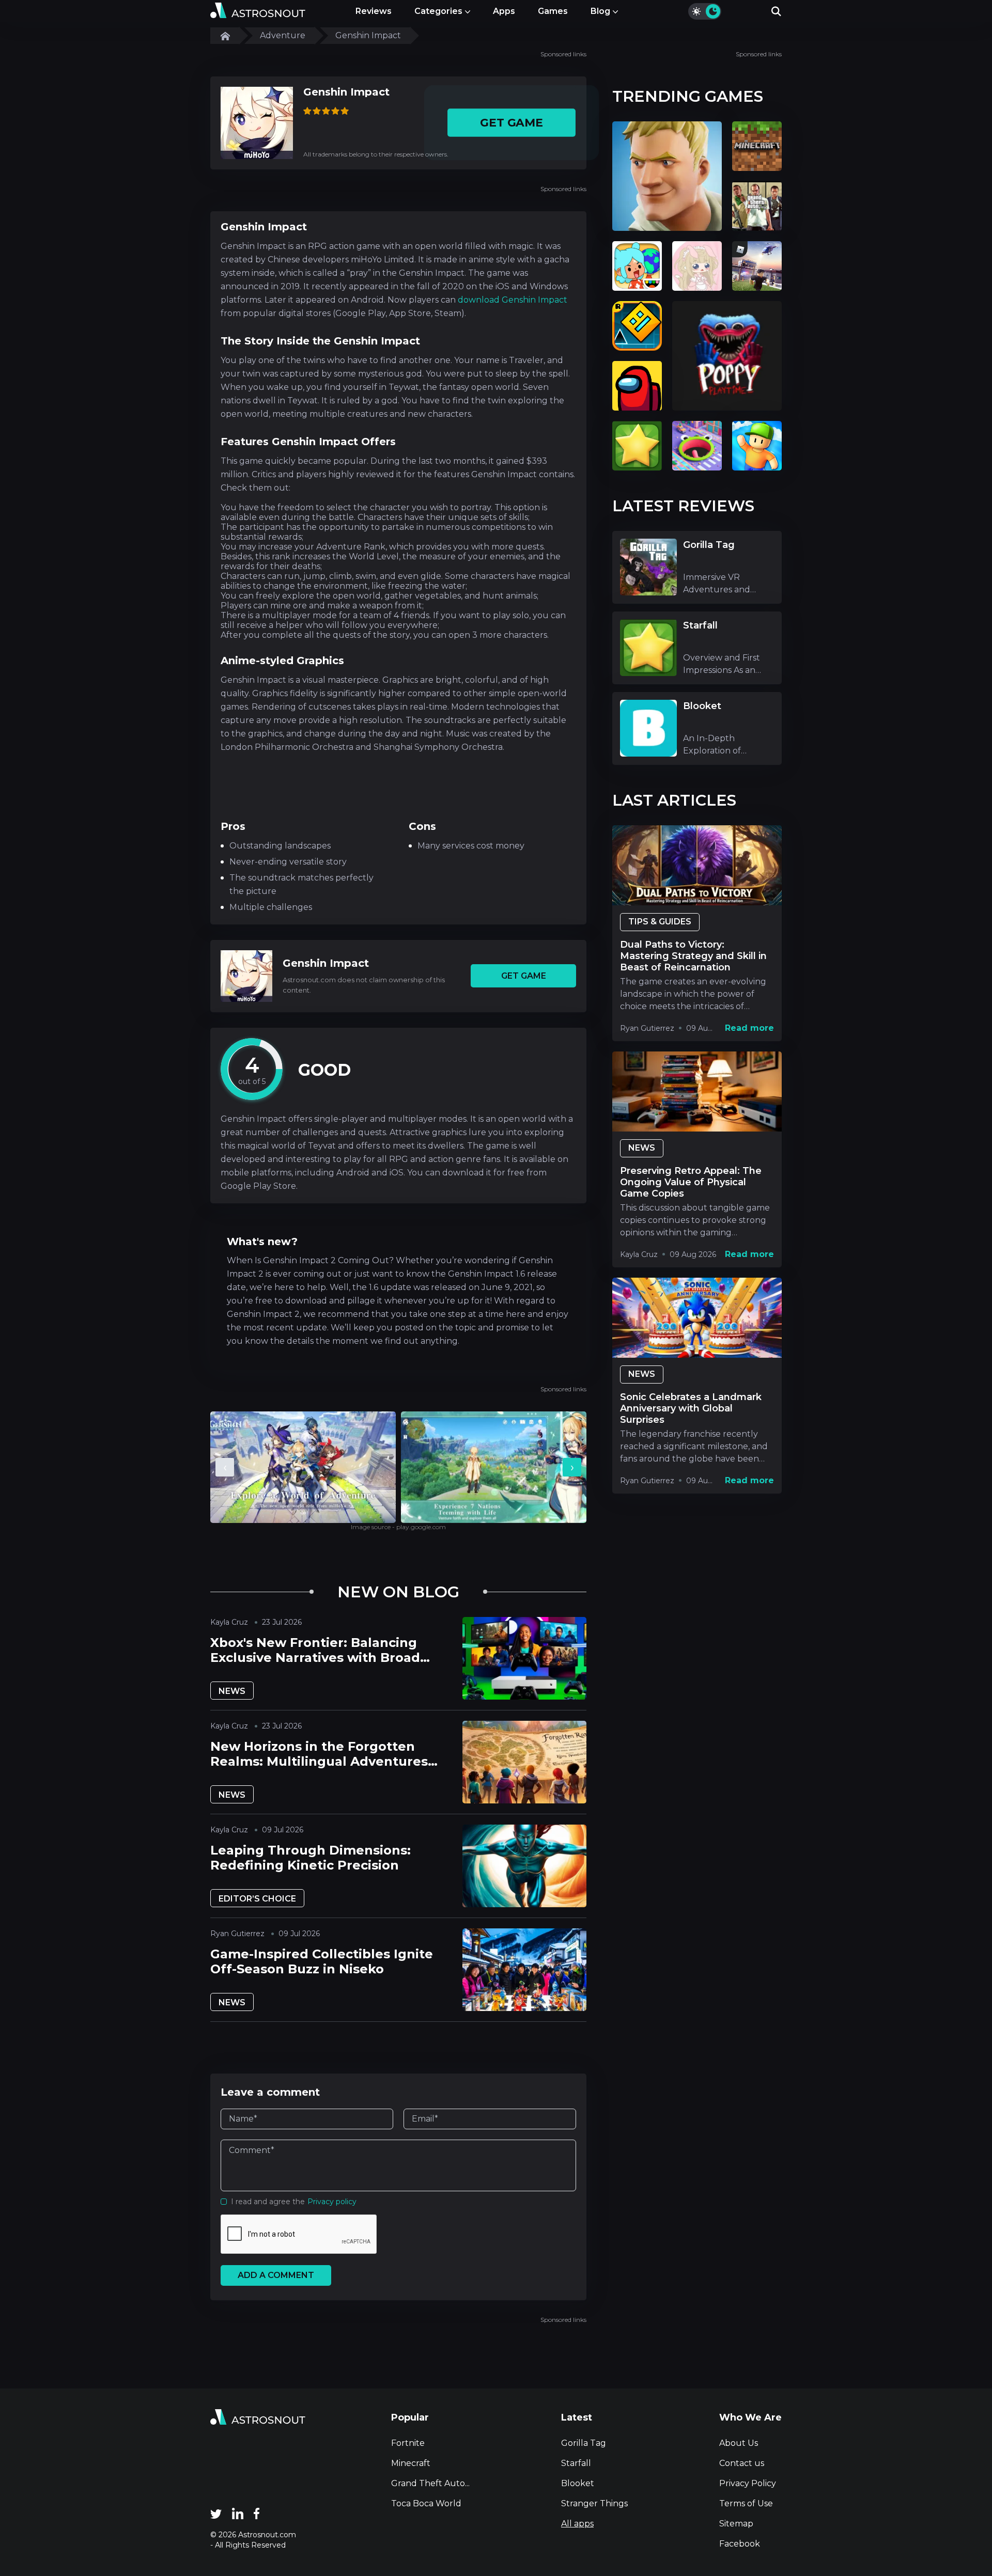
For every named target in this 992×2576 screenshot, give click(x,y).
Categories (438, 11)
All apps (577, 2524)
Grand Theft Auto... (430, 2483)
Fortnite (408, 2443)
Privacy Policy (748, 2483)
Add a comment (276, 2275)
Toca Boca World (426, 2503)
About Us (739, 2443)
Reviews (374, 11)
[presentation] (225, 1467)
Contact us (742, 2463)
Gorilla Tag (584, 2443)
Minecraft (411, 2463)
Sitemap (736, 2524)
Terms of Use (746, 2503)
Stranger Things (594, 2503)
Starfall (576, 2463)
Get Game (511, 123)
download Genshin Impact (513, 300)
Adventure (283, 35)
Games (553, 11)
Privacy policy (332, 2202)
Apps (504, 11)
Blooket (578, 2483)
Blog (600, 11)
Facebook (740, 2544)
